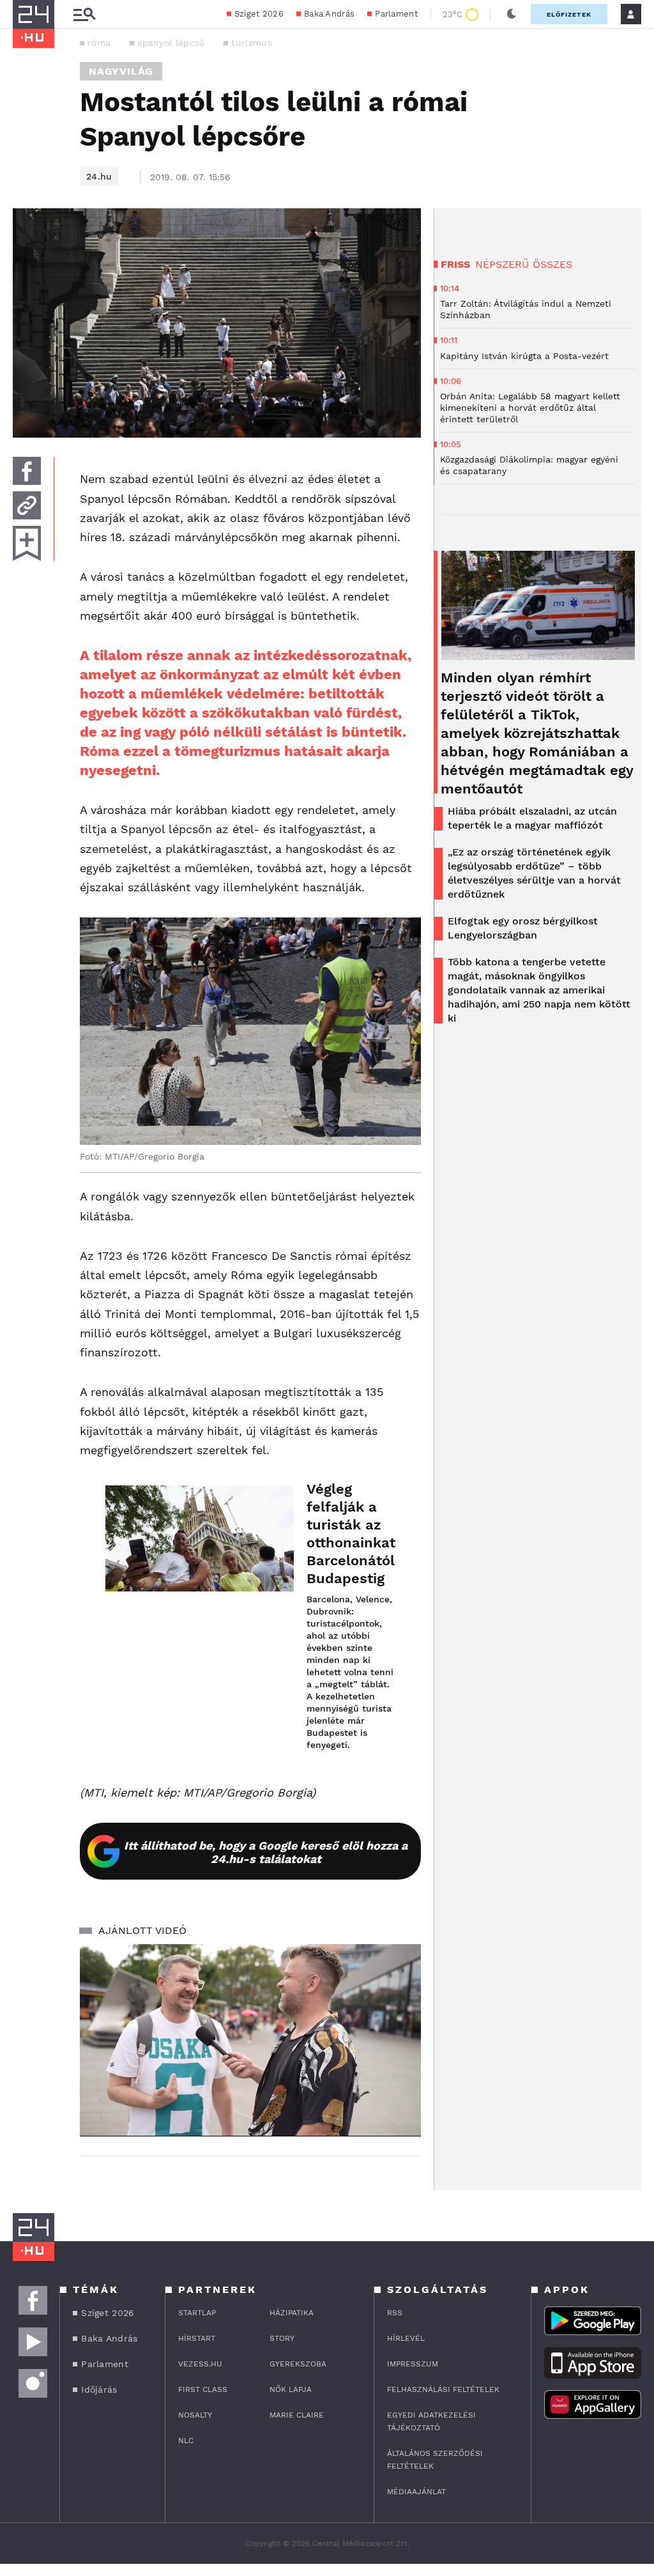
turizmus (251, 43)
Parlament (396, 14)
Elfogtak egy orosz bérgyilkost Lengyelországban (523, 928)
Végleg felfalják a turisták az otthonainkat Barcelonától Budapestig (351, 1534)
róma (99, 43)
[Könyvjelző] (27, 543)
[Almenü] (84, 14)
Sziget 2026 (259, 14)
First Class (203, 2389)
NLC (186, 2441)
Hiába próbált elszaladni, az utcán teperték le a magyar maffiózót (532, 818)
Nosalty (195, 2415)
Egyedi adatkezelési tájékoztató (431, 2421)
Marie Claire (297, 2415)
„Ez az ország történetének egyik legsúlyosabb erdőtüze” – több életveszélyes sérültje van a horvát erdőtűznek (534, 873)
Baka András (329, 14)
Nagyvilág (121, 71)
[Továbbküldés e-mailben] (27, 505)
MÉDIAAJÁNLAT (416, 2492)
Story (282, 2338)
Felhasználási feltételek (443, 2389)
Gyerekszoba (298, 2364)
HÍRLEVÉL (406, 2338)
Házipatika (292, 2313)
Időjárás (99, 2389)
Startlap (197, 2313)
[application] (250, 2040)
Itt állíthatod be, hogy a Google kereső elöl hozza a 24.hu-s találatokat (266, 1852)
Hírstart (197, 2338)
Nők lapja (291, 2389)
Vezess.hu (200, 2364)
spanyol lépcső (171, 43)
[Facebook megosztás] (27, 471)
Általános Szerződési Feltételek (435, 2460)
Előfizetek (569, 14)
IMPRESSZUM (413, 2364)
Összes (552, 264)
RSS (395, 2313)
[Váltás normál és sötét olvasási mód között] (512, 14)
